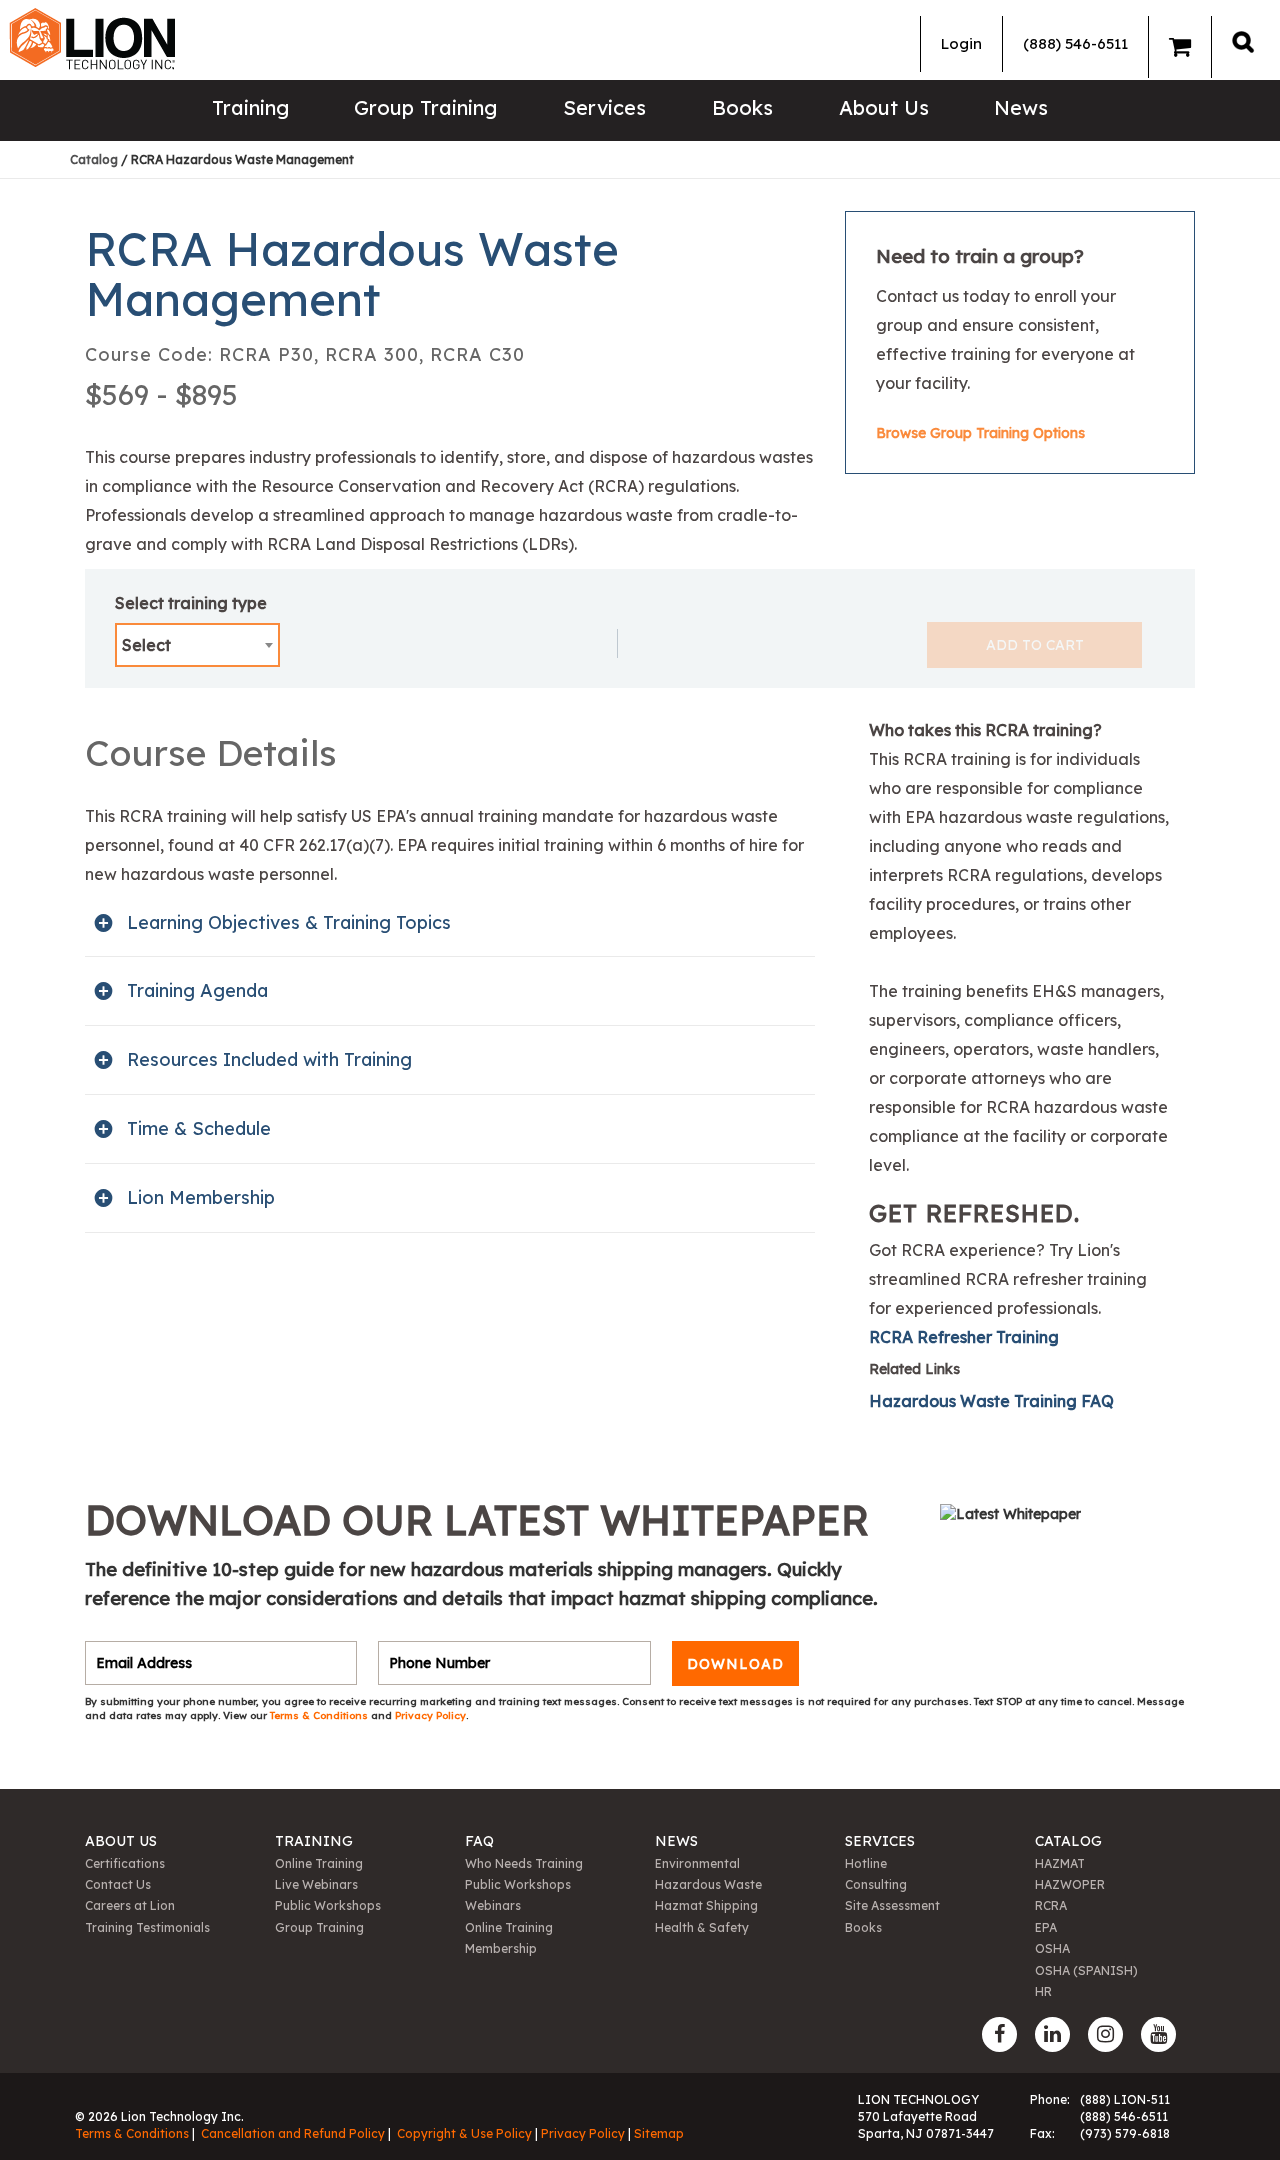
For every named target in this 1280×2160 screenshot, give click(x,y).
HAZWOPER (1070, 1884)
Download (735, 1663)
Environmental (697, 1863)
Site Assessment (892, 1905)
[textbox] (197, 645)
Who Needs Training (524, 1863)
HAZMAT (1060, 1863)
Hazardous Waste (708, 1884)
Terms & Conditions (320, 1715)
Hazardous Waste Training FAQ (991, 1401)
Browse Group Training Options (980, 433)
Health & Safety (702, 1927)
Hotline (866, 1863)
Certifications (125, 1863)
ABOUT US (121, 1841)
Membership (501, 1948)
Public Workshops (328, 1905)
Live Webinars (316, 1884)
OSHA (1052, 1948)
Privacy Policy (430, 1715)
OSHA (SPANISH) (1086, 1970)
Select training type (191, 603)
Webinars (493, 1905)
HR (1043, 1991)
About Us (884, 107)
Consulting (876, 1884)
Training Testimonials (147, 1927)
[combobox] (197, 645)
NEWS (676, 1841)
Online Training (319, 1863)
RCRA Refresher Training (964, 1337)
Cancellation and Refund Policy (293, 2133)
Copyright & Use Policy (464, 2133)
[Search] (1243, 41)
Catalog (94, 159)
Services (604, 107)
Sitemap (659, 2133)
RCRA (1051, 1905)
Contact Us (118, 1884)
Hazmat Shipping (706, 1905)
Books (742, 107)
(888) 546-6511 (1075, 43)
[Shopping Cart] (1180, 47)
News (1021, 107)
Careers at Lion (130, 1905)
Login (961, 43)
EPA (1046, 1927)
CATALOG (1068, 1841)
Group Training (425, 107)
